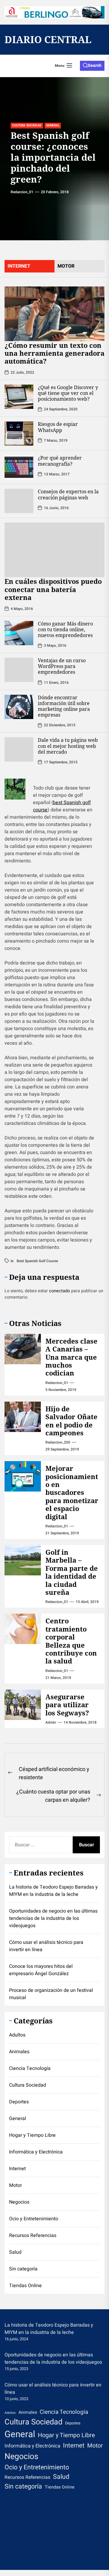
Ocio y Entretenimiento (34, 2219)
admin (51, 1722)
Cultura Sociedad (27, 125)
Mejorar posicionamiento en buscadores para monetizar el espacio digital (72, 1492)
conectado (59, 1291)
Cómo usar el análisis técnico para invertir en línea (46, 1946)
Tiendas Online (25, 2286)
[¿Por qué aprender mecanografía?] (19, 467)
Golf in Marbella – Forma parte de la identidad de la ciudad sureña (72, 1572)
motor (66, 266)
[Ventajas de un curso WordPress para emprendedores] (19, 670)
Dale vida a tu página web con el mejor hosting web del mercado (68, 746)
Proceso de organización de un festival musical (51, 1994)
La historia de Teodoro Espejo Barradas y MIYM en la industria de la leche (53, 1891)
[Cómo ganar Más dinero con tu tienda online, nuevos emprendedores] (19, 633)
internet (19, 266)
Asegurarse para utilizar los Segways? (67, 1705)
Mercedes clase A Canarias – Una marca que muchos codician (71, 1357)
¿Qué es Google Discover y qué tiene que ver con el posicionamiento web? (68, 393)
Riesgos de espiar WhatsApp (58, 427)
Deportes (19, 2102)
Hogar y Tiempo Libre (32, 2135)
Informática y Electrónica (36, 2152)
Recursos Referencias (33, 2235)
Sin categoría (23, 2269)
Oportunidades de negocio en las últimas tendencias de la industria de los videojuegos (53, 1918)
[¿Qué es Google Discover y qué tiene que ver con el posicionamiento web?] (19, 397)
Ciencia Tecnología (30, 2068)
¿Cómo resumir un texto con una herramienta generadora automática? (54, 353)
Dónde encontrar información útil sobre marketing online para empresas (64, 706)
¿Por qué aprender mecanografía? (60, 461)
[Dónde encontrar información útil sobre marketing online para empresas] (19, 707)
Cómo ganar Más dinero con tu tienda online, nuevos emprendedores (65, 629)
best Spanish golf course (37, 1261)
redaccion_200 (58, 1442)
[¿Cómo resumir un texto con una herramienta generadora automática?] (54, 314)
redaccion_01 (22, 192)
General (53, 125)
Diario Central (48, 39)
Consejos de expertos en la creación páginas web (68, 494)
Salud (15, 2252)
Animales (19, 2052)
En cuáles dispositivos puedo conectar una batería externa (53, 589)
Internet (17, 2169)
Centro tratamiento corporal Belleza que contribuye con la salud (71, 1641)
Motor (15, 2185)
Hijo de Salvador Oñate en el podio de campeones (71, 1421)
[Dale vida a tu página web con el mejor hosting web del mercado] (19, 749)
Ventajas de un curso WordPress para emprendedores (62, 666)
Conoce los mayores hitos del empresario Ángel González (41, 1970)
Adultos (17, 2035)
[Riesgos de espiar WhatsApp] (19, 433)
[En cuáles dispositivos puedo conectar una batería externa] (54, 550)
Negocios (19, 2202)
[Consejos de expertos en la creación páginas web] (19, 501)
